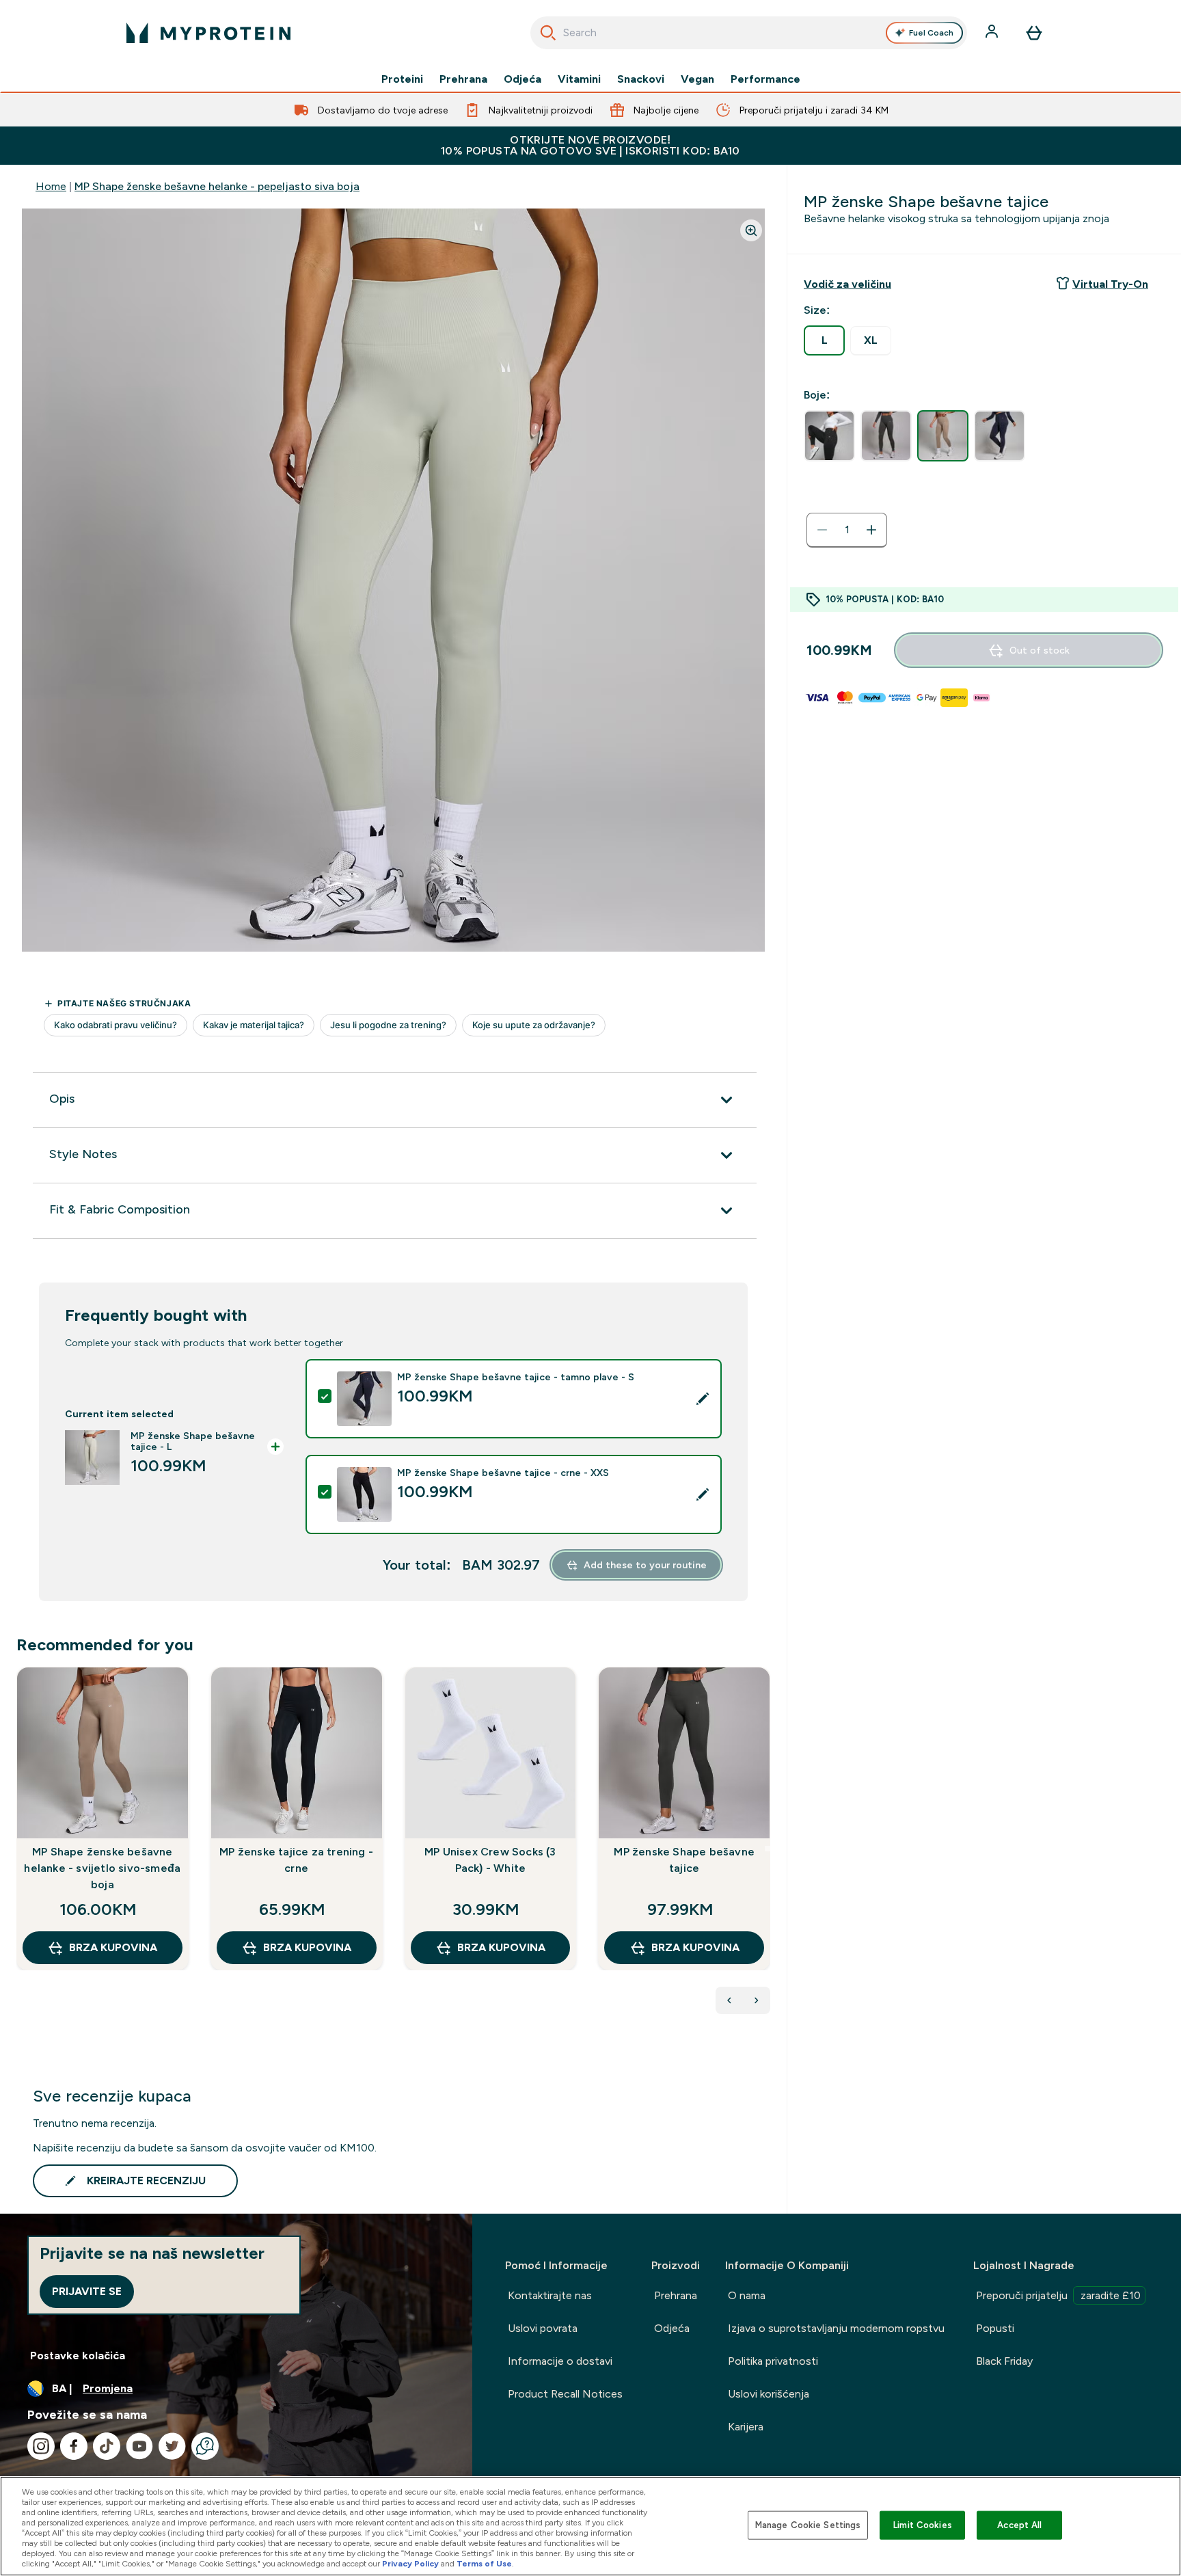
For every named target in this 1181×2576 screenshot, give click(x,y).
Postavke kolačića (78, 2356)
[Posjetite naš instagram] (41, 2446)
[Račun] (993, 33)
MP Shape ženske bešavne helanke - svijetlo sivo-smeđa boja (102, 1868)
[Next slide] (768, 1849)
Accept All (1019, 2525)
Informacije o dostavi (560, 2361)
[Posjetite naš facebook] (74, 2446)
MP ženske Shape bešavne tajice (684, 1860)
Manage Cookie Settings (808, 2525)
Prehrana (463, 79)
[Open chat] (205, 2446)
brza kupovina (113, 1947)
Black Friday (1004, 2361)
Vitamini (579, 79)
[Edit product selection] (703, 1399)
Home (51, 186)
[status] (847, 530)
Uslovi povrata (543, 2328)
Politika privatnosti (773, 2361)
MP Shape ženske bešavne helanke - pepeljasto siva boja (217, 186)
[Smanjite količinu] (822, 530)
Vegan (697, 79)
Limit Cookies (923, 2525)
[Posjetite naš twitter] (172, 2446)
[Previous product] (729, 2000)
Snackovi (641, 79)
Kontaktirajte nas (550, 2295)
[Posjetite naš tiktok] (107, 2446)
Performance (765, 79)
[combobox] (749, 33)
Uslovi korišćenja (769, 2394)
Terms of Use (484, 2564)
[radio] (824, 340)
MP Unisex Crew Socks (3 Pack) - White (490, 1860)
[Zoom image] (751, 230)
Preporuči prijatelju (1058, 2295)
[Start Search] (548, 33)
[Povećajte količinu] (871, 530)
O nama (747, 2295)
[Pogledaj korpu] (1034, 33)
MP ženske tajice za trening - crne (296, 1860)
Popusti (995, 2328)
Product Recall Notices (565, 2394)
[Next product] (757, 2000)
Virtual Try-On (1110, 284)
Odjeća (522, 79)
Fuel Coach (931, 33)
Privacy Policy (410, 2564)
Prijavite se (87, 2291)
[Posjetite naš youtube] (139, 2446)
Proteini (402, 79)
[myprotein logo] (208, 33)
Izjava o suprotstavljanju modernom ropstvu (836, 2328)
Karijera (746, 2427)
